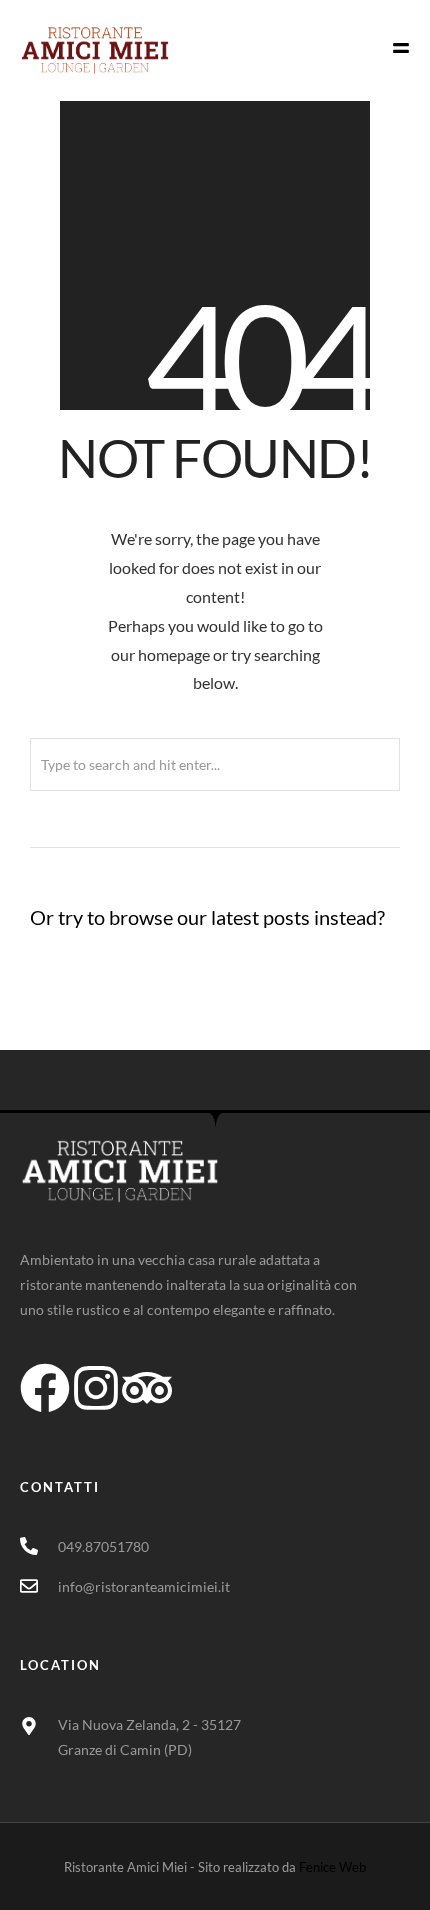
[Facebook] (45, 1388)
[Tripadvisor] (147, 1388)
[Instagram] (96, 1388)
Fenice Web (332, 1867)
